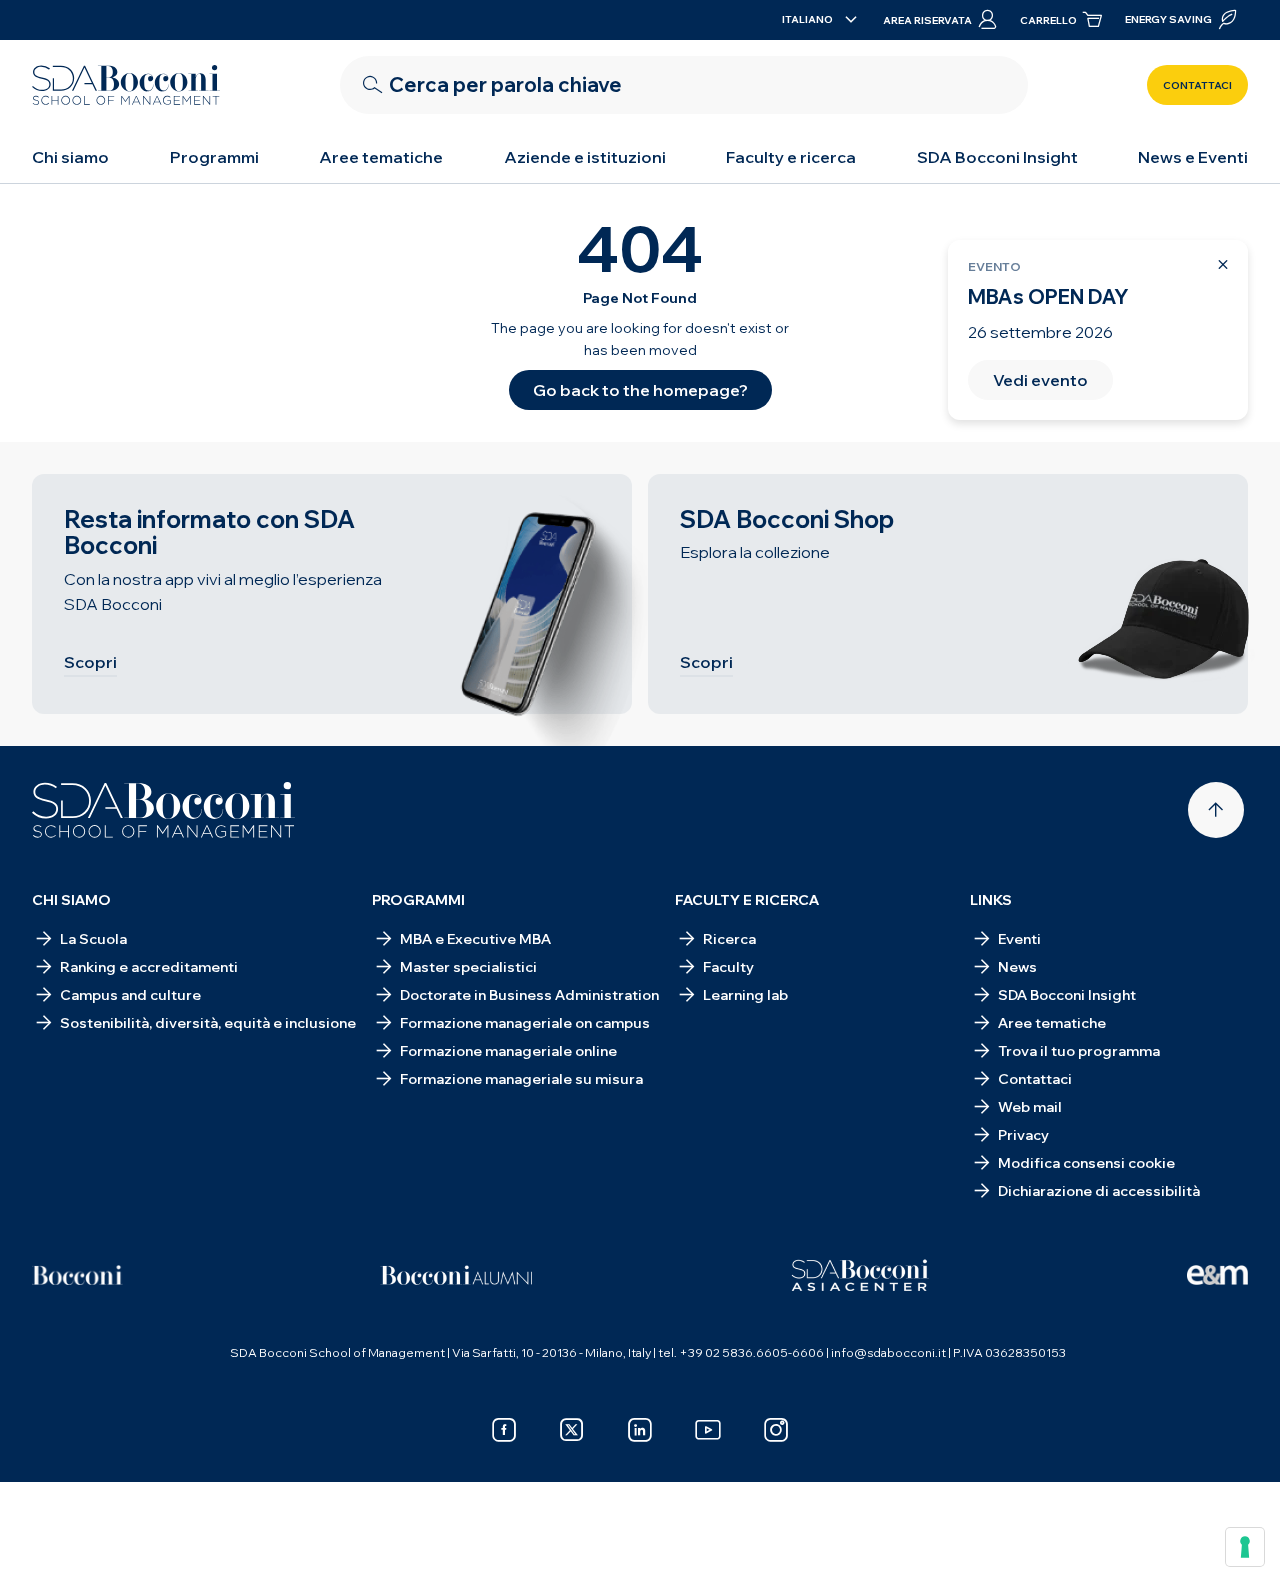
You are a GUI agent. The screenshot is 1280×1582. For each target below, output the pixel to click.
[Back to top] (1216, 810)
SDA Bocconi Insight (997, 157)
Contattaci (1197, 85)
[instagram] (776, 1430)
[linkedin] (640, 1430)
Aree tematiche (381, 157)
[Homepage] (163, 810)
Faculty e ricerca (791, 157)
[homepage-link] (126, 85)
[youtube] (708, 1430)
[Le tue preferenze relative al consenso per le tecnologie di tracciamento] (1245, 1547)
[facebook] (504, 1430)
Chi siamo (70, 157)
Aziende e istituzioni (585, 157)
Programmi (214, 157)
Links (991, 900)
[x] (572, 1430)
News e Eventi (1193, 157)
